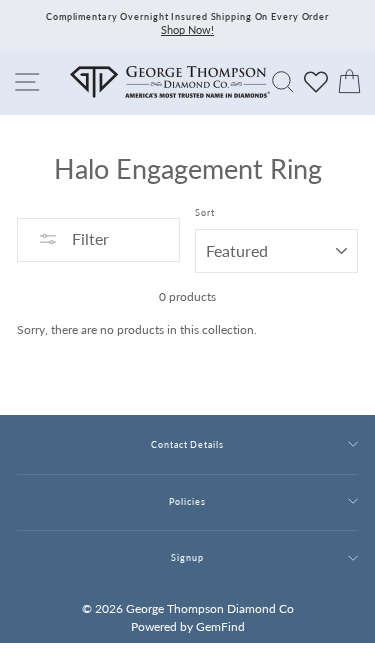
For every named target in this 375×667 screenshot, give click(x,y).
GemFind (220, 626)
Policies (187, 501)
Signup (187, 557)
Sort (205, 212)
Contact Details (187, 444)
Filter (88, 238)
